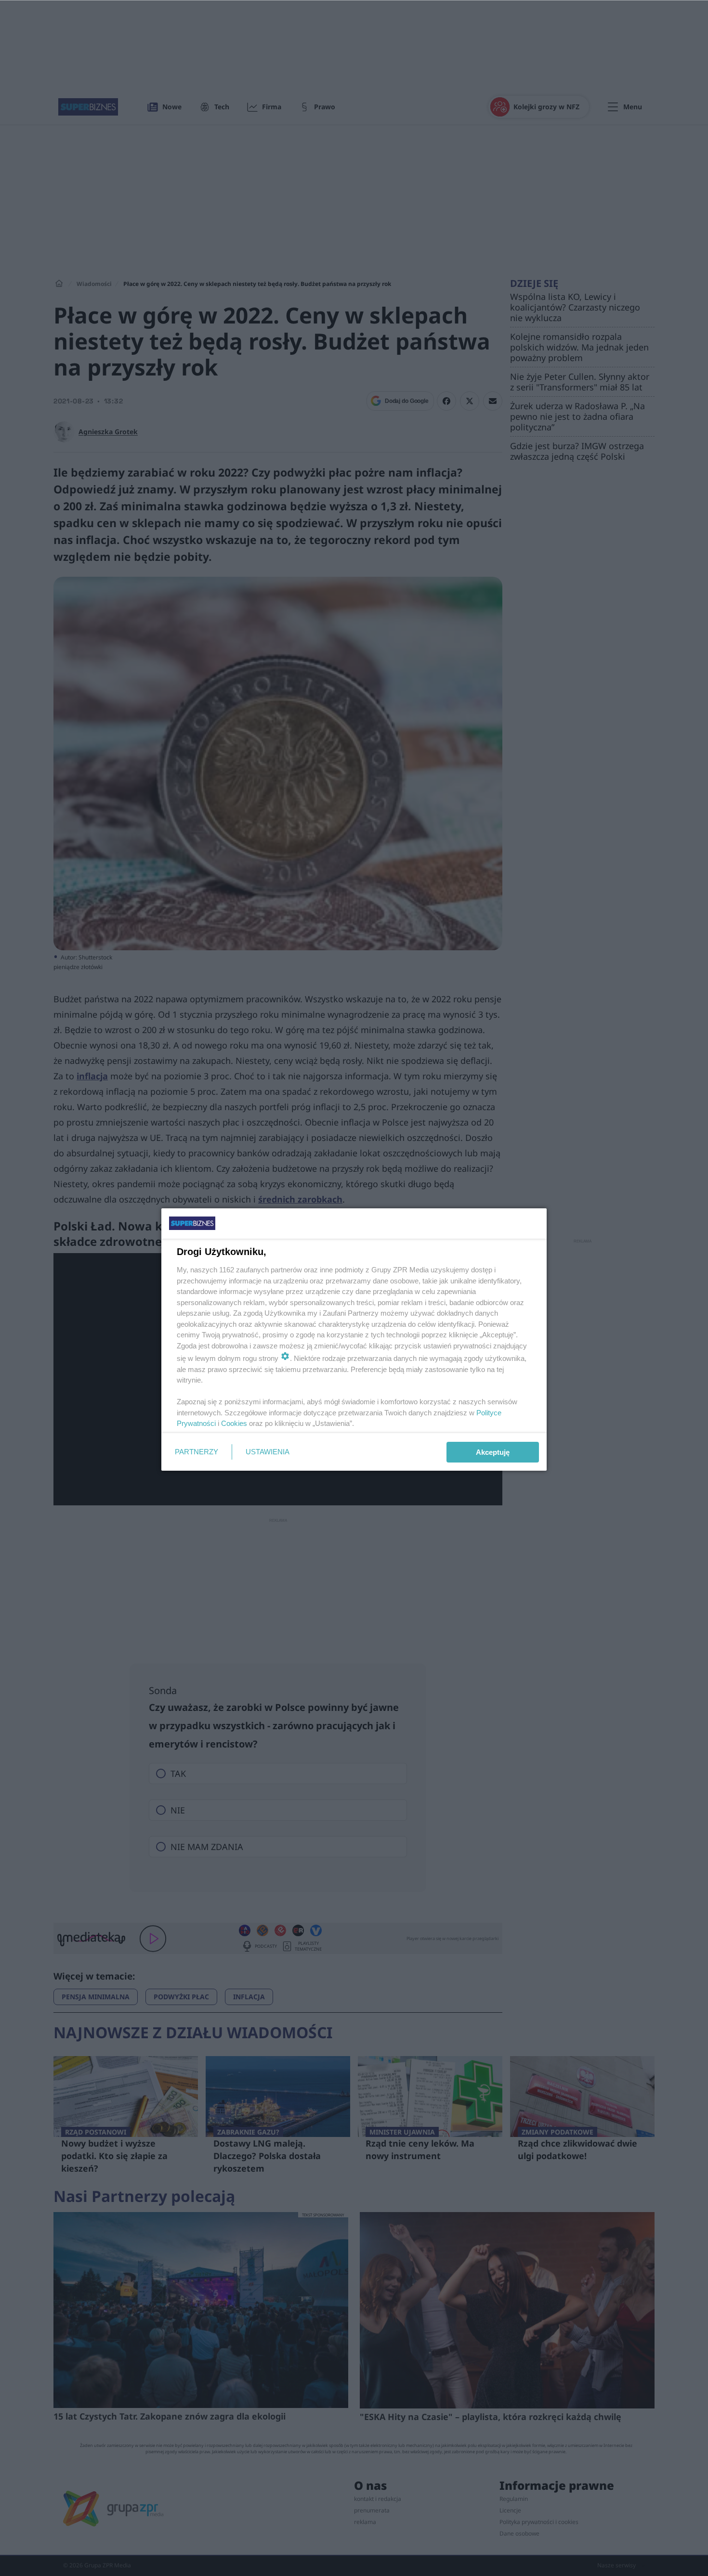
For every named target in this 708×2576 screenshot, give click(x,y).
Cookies (234, 1423)
